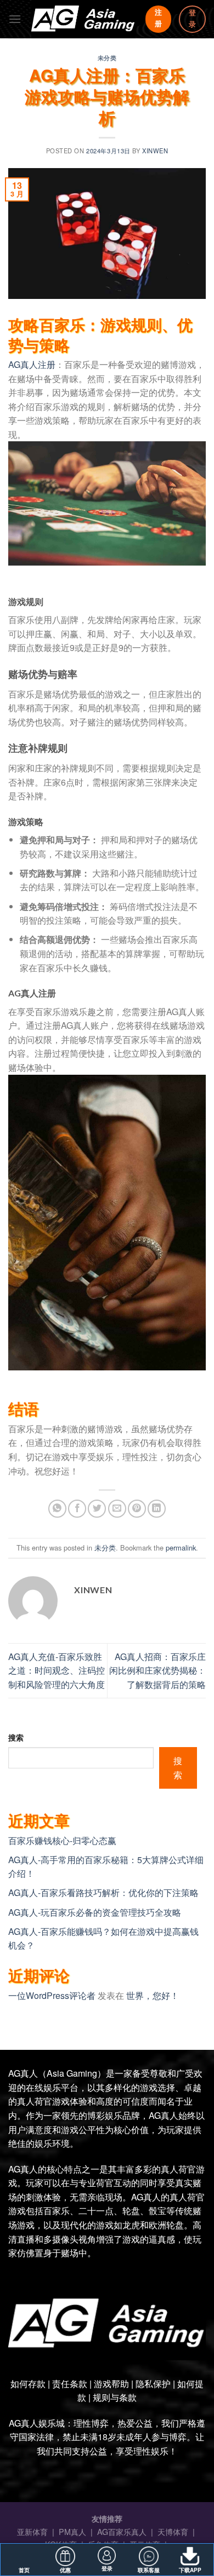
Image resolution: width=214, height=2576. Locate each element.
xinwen (155, 151)
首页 (24, 2570)
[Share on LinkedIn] (157, 1509)
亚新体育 (33, 2531)
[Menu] (15, 19)
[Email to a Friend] (117, 1509)
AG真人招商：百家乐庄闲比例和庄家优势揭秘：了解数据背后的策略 (157, 1670)
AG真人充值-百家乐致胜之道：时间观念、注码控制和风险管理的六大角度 (57, 1670)
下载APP (190, 2570)
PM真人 (74, 2531)
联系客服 (149, 2570)
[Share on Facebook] (77, 1509)
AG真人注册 (32, 364)
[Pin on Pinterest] (137, 1509)
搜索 (16, 1737)
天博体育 (174, 2531)
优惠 (65, 2570)
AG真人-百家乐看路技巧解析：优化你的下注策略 (103, 1892)
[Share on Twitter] (97, 1509)
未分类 (107, 57)
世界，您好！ (153, 1995)
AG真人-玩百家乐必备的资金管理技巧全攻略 (95, 1912)
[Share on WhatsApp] (57, 1509)
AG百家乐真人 (123, 2531)
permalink (181, 1548)
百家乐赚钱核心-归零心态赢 (62, 1840)
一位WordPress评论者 (52, 1995)
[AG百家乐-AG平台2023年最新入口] (83, 19)
